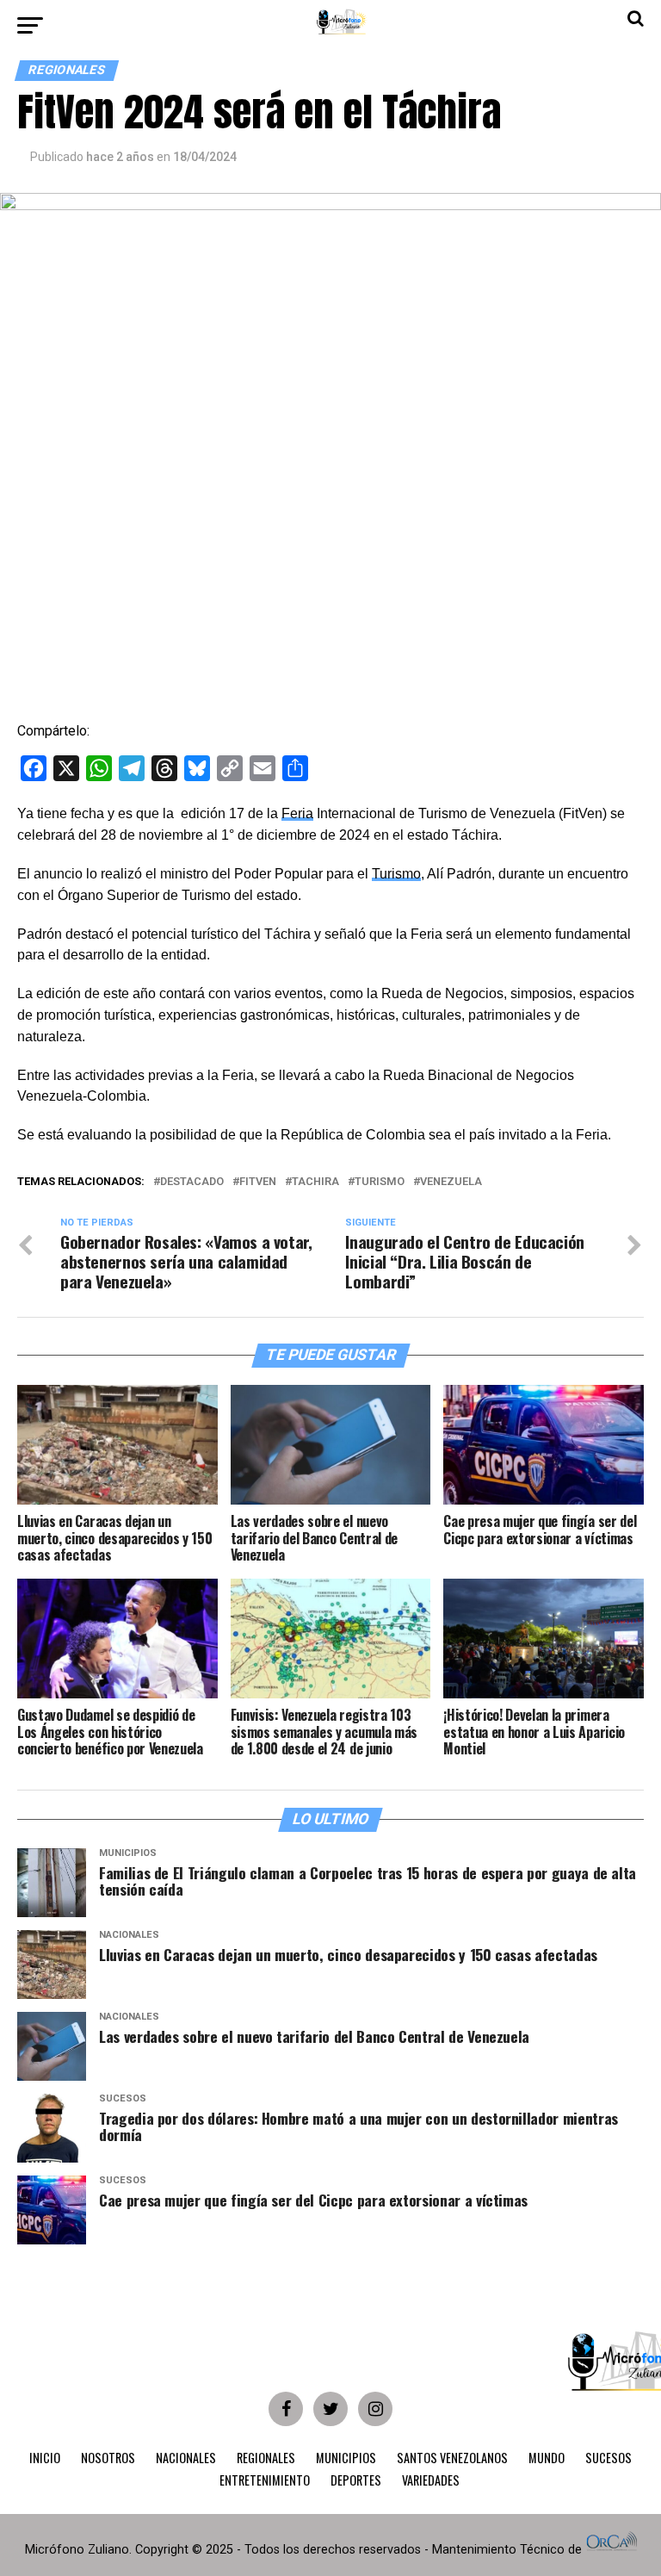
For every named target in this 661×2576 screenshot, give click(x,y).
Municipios (346, 2458)
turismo (380, 1182)
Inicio (45, 2458)
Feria (297, 813)
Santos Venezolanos (452, 2458)
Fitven (258, 1182)
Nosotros (108, 2458)
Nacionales (186, 2458)
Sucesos (608, 2458)
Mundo (547, 2458)
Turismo (396, 874)
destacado (192, 1182)
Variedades (431, 2480)
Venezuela (451, 1182)
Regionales (266, 2458)
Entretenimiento (265, 2480)
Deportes (356, 2480)
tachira (315, 1182)
